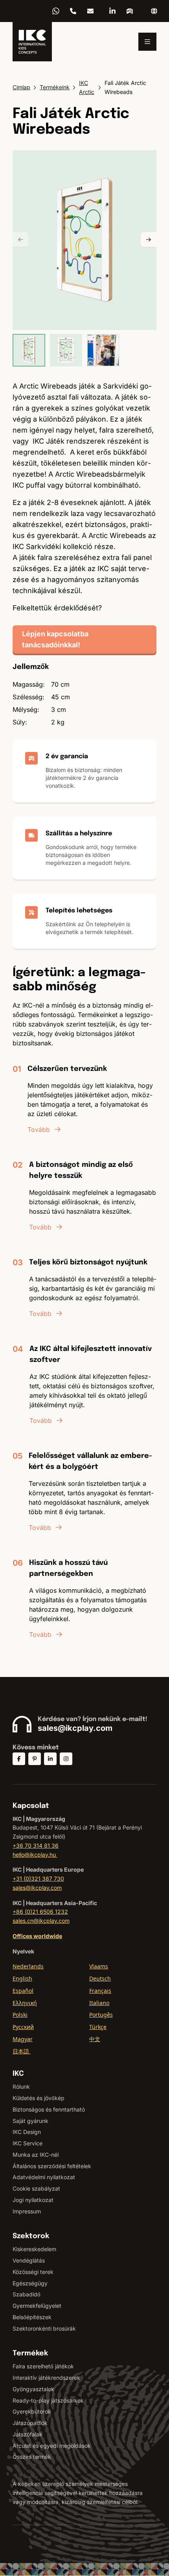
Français (100, 1991)
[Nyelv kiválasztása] (154, 11)
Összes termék (32, 2457)
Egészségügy (30, 2283)
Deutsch (100, 1978)
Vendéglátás (29, 2260)
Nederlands (28, 1966)
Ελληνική (25, 2003)
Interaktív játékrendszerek (46, 2378)
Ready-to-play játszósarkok (48, 2400)
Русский (23, 2027)
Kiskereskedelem (34, 2249)
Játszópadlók (30, 2423)
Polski (20, 2015)
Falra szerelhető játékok (43, 2366)
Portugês (101, 2015)
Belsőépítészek (32, 2317)
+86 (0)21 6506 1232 (40, 1912)
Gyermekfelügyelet (37, 2306)
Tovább (39, 1130)
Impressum (27, 2211)
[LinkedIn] (112, 11)
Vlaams (99, 1966)
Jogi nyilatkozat (33, 2200)
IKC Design (27, 2132)
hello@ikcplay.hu (90, 11)
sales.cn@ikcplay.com (41, 1921)
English (22, 1978)
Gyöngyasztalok (33, 2389)
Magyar (23, 2039)
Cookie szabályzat (36, 2188)
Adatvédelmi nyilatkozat (44, 2177)
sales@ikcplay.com (75, 1728)
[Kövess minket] (19, 1759)
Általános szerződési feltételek (52, 2166)
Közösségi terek (33, 2272)
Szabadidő (27, 2294)
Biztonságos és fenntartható (49, 2109)
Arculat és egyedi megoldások (52, 2446)
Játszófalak (28, 2434)
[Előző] (20, 240)
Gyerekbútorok (32, 2411)
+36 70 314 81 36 (73, 11)
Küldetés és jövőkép (39, 2098)
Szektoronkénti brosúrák (44, 2328)
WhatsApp (56, 11)
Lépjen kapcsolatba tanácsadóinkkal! (55, 639)
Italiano (99, 2003)
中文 (95, 2039)
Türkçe (98, 2027)
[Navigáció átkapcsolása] (147, 42)
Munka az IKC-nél (36, 2155)
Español (23, 1991)
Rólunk (21, 2087)
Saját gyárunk (30, 2121)
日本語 (22, 2051)
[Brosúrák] (130, 11)
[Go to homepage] (32, 42)
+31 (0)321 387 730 (38, 1879)
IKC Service (28, 2143)
